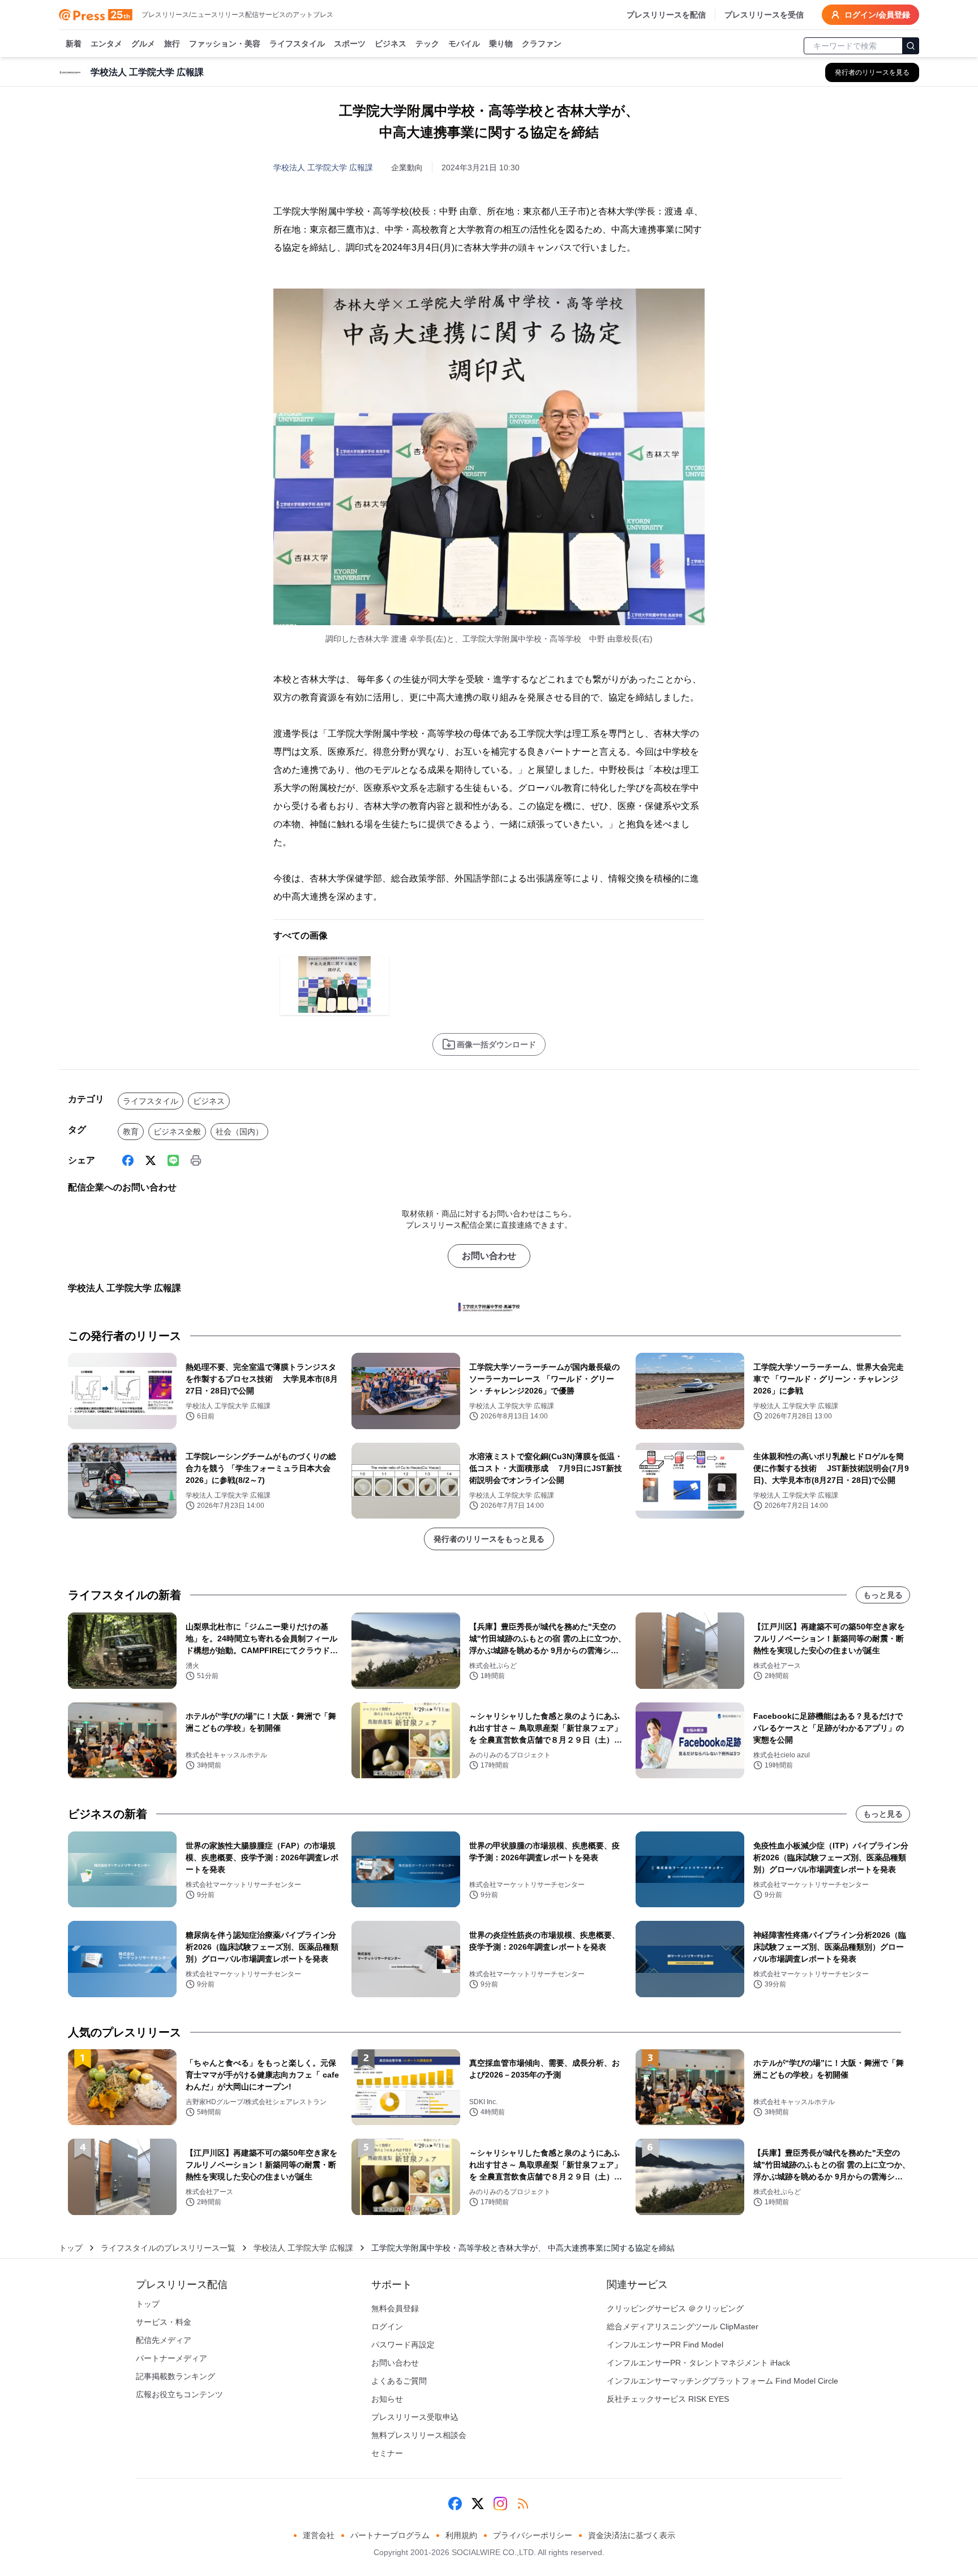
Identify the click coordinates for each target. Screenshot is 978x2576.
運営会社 (319, 2535)
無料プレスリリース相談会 (419, 2435)
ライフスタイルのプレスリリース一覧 (168, 2248)
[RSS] (523, 2504)
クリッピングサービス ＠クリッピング (675, 2308)
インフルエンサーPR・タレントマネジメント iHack (698, 2363)
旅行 (172, 44)
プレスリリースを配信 (666, 15)
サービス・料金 (164, 2322)
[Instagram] (500, 2504)
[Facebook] (128, 1160)
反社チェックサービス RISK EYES (668, 2399)
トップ (71, 2248)
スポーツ (350, 44)
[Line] (173, 1160)
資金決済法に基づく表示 (632, 2535)
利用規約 (461, 2535)
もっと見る (883, 1595)
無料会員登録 (395, 2308)
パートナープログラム (390, 2535)
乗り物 (501, 44)
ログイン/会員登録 (877, 15)
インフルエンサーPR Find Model (665, 2345)
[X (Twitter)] (151, 1160)
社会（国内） (239, 1132)
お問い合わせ (489, 1256)
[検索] (911, 46)
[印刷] (196, 1160)
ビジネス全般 (177, 1132)
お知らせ (387, 2399)
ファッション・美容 (225, 44)
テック (427, 44)
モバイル (464, 44)
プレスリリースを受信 (764, 15)
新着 (74, 44)
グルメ (143, 44)
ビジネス (391, 44)
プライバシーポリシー (533, 2535)
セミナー (387, 2453)
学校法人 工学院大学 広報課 (323, 167)
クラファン (542, 44)
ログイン (387, 2326)
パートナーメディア (171, 2358)
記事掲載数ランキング (175, 2376)
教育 (131, 1132)
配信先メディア (164, 2340)
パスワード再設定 (403, 2345)
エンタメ (106, 44)
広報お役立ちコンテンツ (179, 2394)
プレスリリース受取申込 (415, 2417)
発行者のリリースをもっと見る (489, 1539)
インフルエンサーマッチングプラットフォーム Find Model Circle (722, 2381)
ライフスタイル (297, 44)
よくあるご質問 (399, 2381)
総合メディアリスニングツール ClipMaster (683, 2326)
